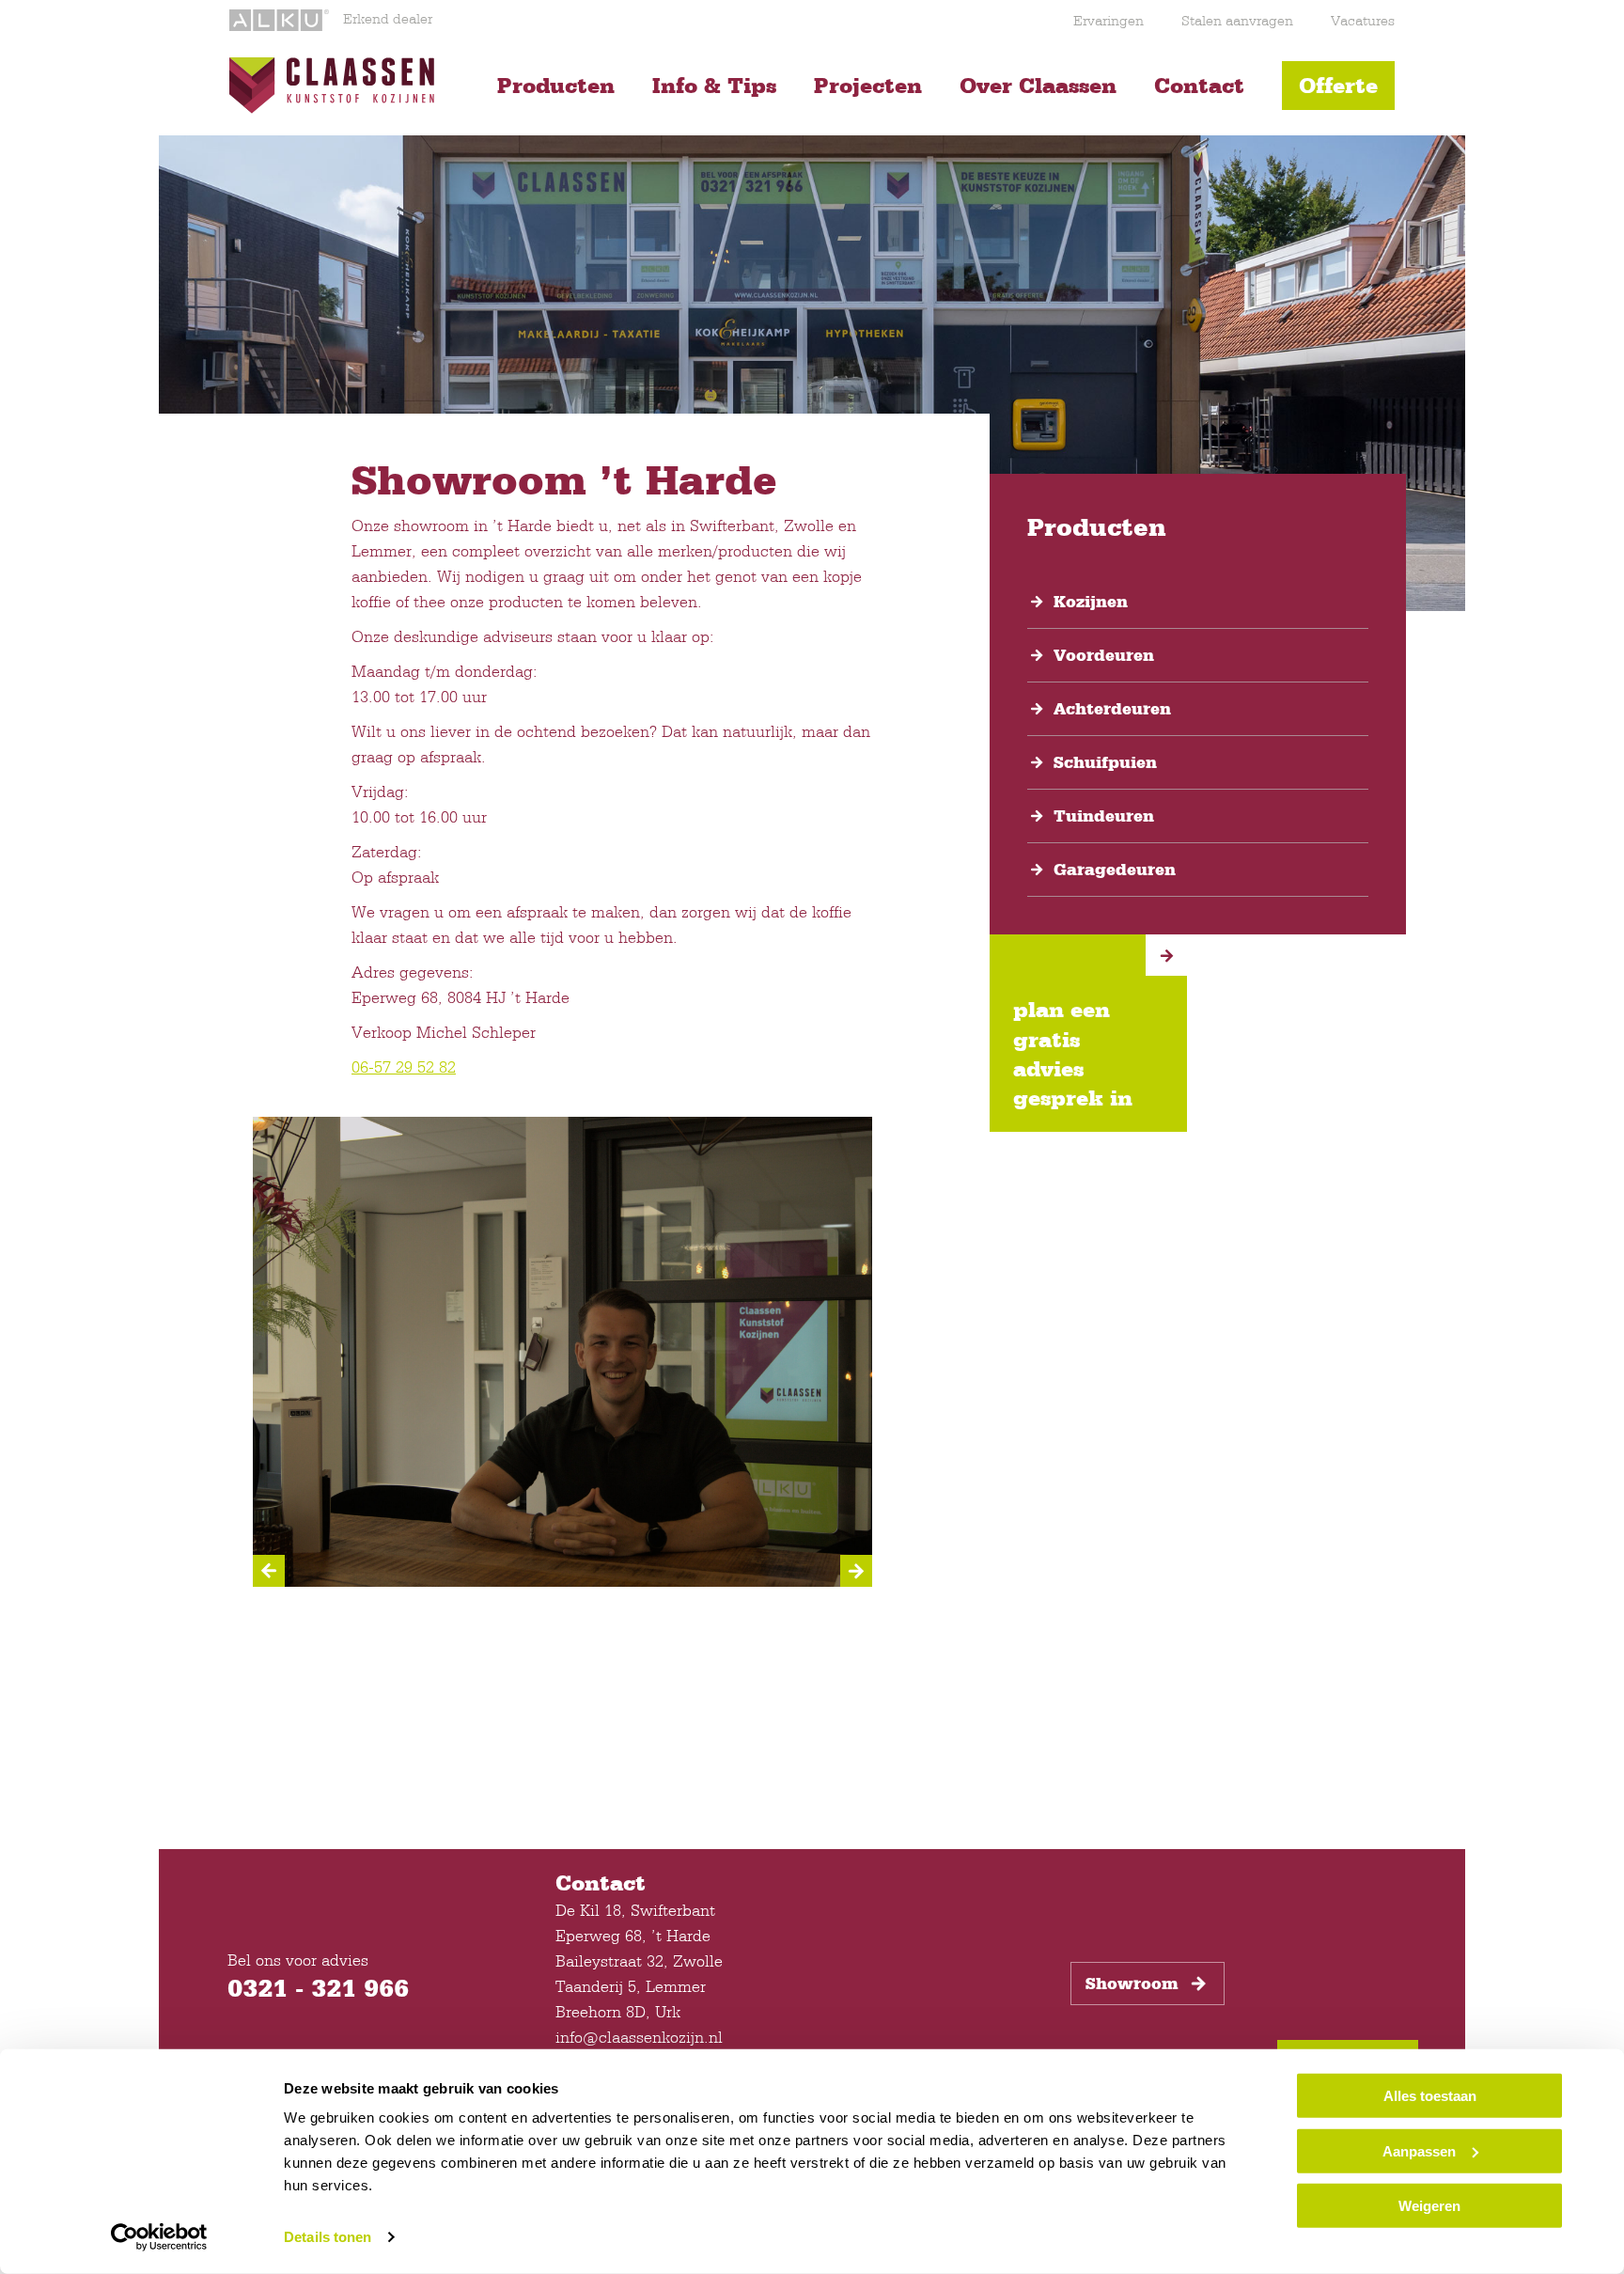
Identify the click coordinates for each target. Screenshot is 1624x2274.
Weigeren (1429, 2206)
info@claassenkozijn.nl (639, 2037)
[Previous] (269, 1571)
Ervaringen (1109, 20)
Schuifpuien (1105, 762)
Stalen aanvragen (1237, 20)
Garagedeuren (1115, 870)
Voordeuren (1104, 655)
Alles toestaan (1430, 2096)
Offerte (1338, 85)
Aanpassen (1419, 2150)
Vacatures (1363, 20)
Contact (1199, 85)
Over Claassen (1038, 85)
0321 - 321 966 (318, 1987)
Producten (556, 85)
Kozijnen (1091, 602)
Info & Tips (714, 85)
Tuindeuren (1104, 816)
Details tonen (328, 2237)
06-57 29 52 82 (404, 1066)
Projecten (868, 85)
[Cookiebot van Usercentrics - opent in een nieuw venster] (159, 2237)
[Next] (856, 1571)
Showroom (1132, 1984)
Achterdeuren (1112, 709)
